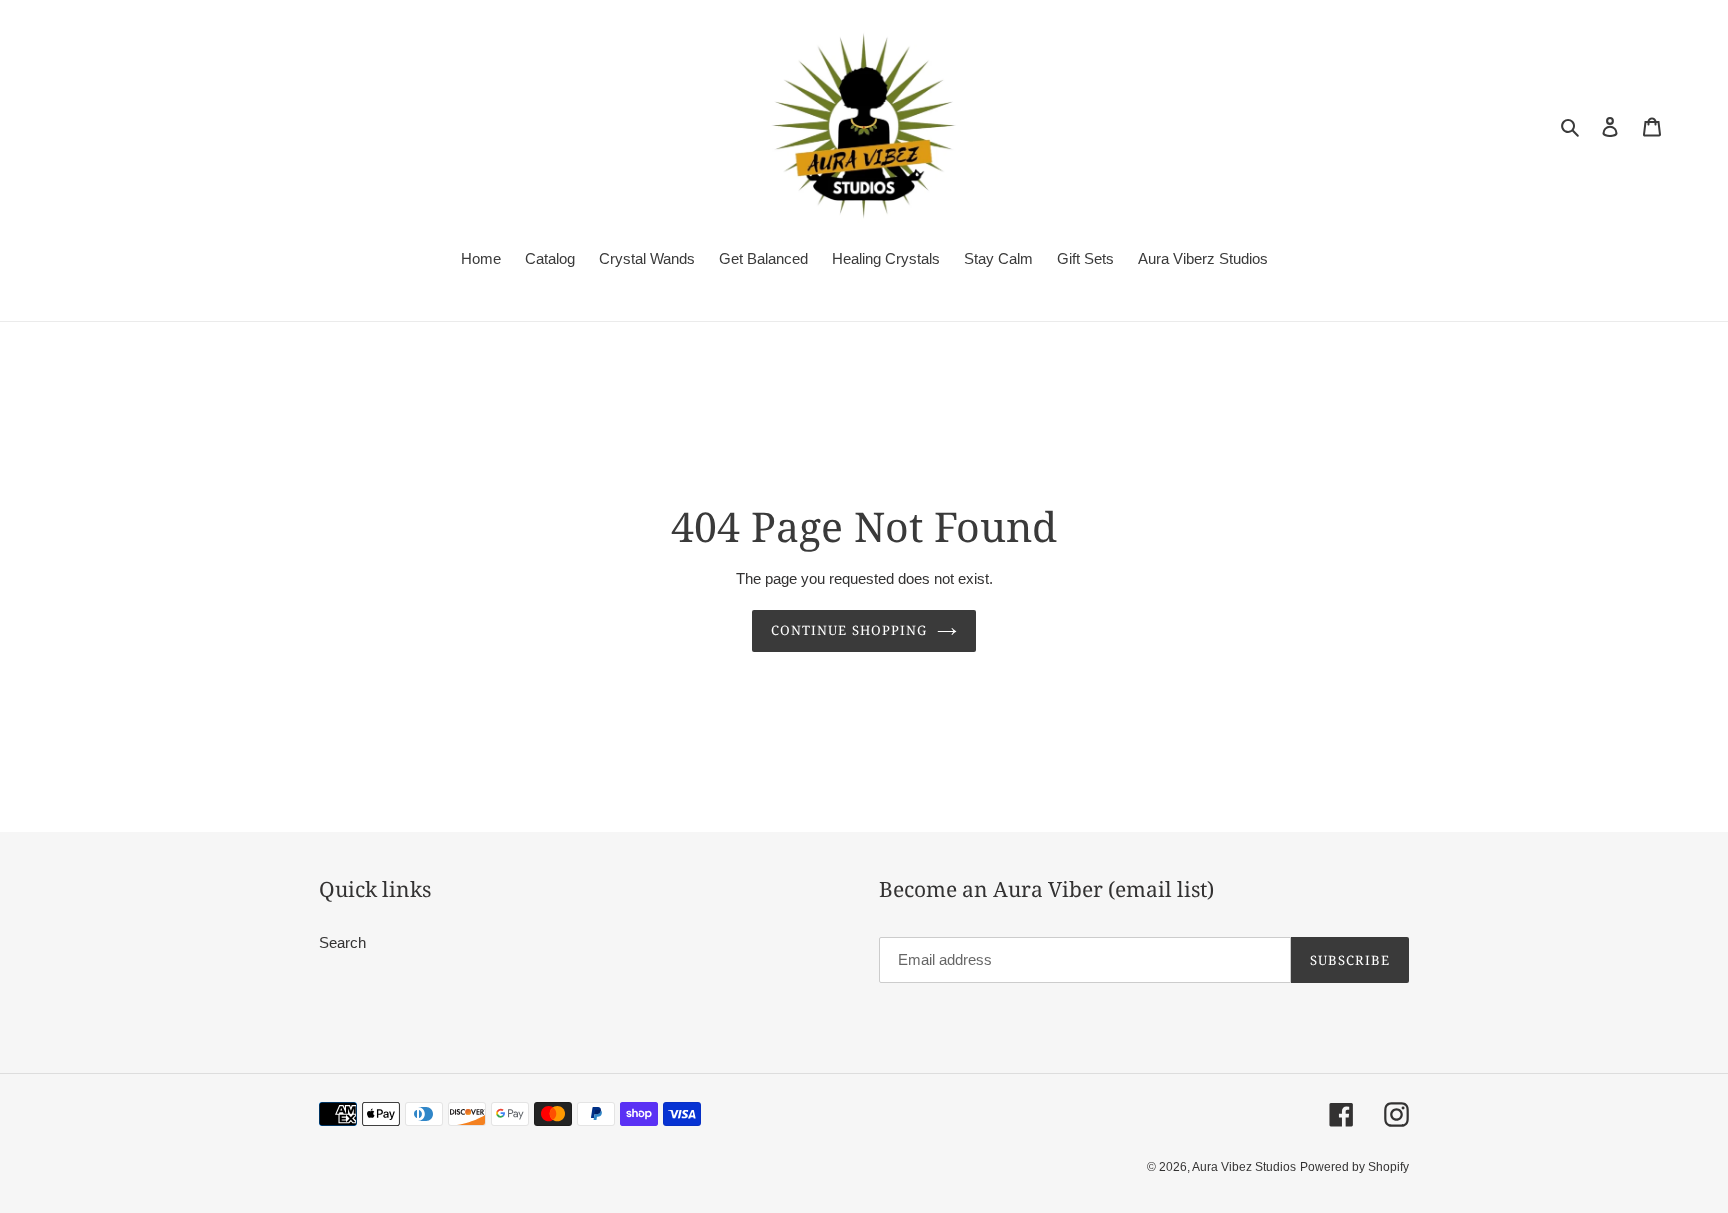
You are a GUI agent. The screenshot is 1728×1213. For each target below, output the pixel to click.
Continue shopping (849, 630)
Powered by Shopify (1354, 1167)
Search (342, 942)
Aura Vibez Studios (1244, 1167)
